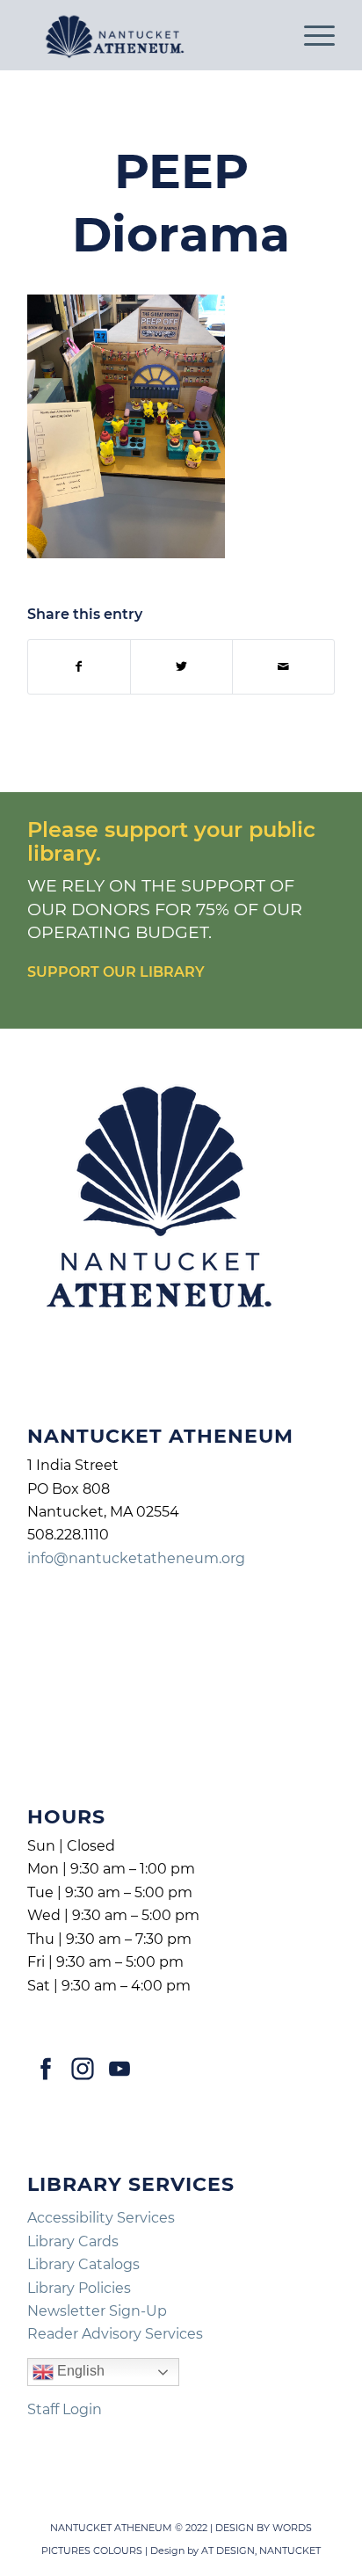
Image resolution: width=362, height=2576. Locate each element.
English (79, 2372)
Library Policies (79, 2288)
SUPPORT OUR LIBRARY (116, 972)
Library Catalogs (83, 2264)
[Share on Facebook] (79, 667)
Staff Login (65, 2409)
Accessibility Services (101, 2218)
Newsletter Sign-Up (97, 2311)
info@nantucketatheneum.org (136, 1558)
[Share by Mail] (283, 667)
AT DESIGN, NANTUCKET (261, 2551)
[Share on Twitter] (181, 667)
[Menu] (311, 35)
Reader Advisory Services (115, 2334)
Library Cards (73, 2241)
